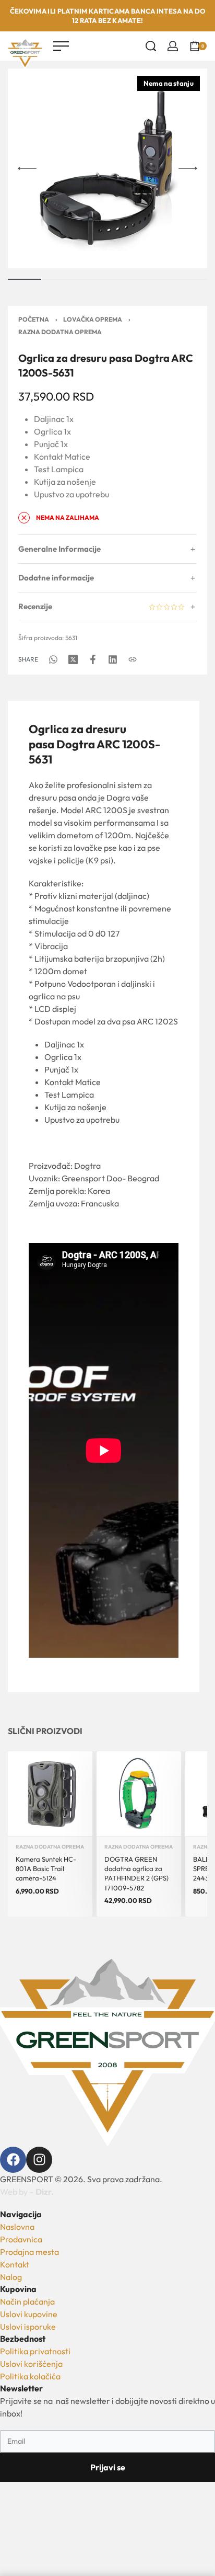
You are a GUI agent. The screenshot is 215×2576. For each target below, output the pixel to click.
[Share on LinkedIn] (113, 659)
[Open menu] (61, 46)
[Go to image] (25, 279)
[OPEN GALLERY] (107, 168)
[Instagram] (39, 2160)
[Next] (188, 168)
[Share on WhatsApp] (53, 659)
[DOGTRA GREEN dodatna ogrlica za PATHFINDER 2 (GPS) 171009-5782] (139, 1794)
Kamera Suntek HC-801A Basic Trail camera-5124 (46, 1868)
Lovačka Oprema (93, 319)
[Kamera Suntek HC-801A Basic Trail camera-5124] (50, 1794)
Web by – (27, 2192)
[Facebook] (13, 2160)
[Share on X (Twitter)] (73, 659)
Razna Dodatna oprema (60, 332)
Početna (34, 319)
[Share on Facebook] (93, 659)
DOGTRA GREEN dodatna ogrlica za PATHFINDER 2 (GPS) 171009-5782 (136, 1873)
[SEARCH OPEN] (151, 46)
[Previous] (27, 168)
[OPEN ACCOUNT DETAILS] (173, 46)
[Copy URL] (133, 659)
